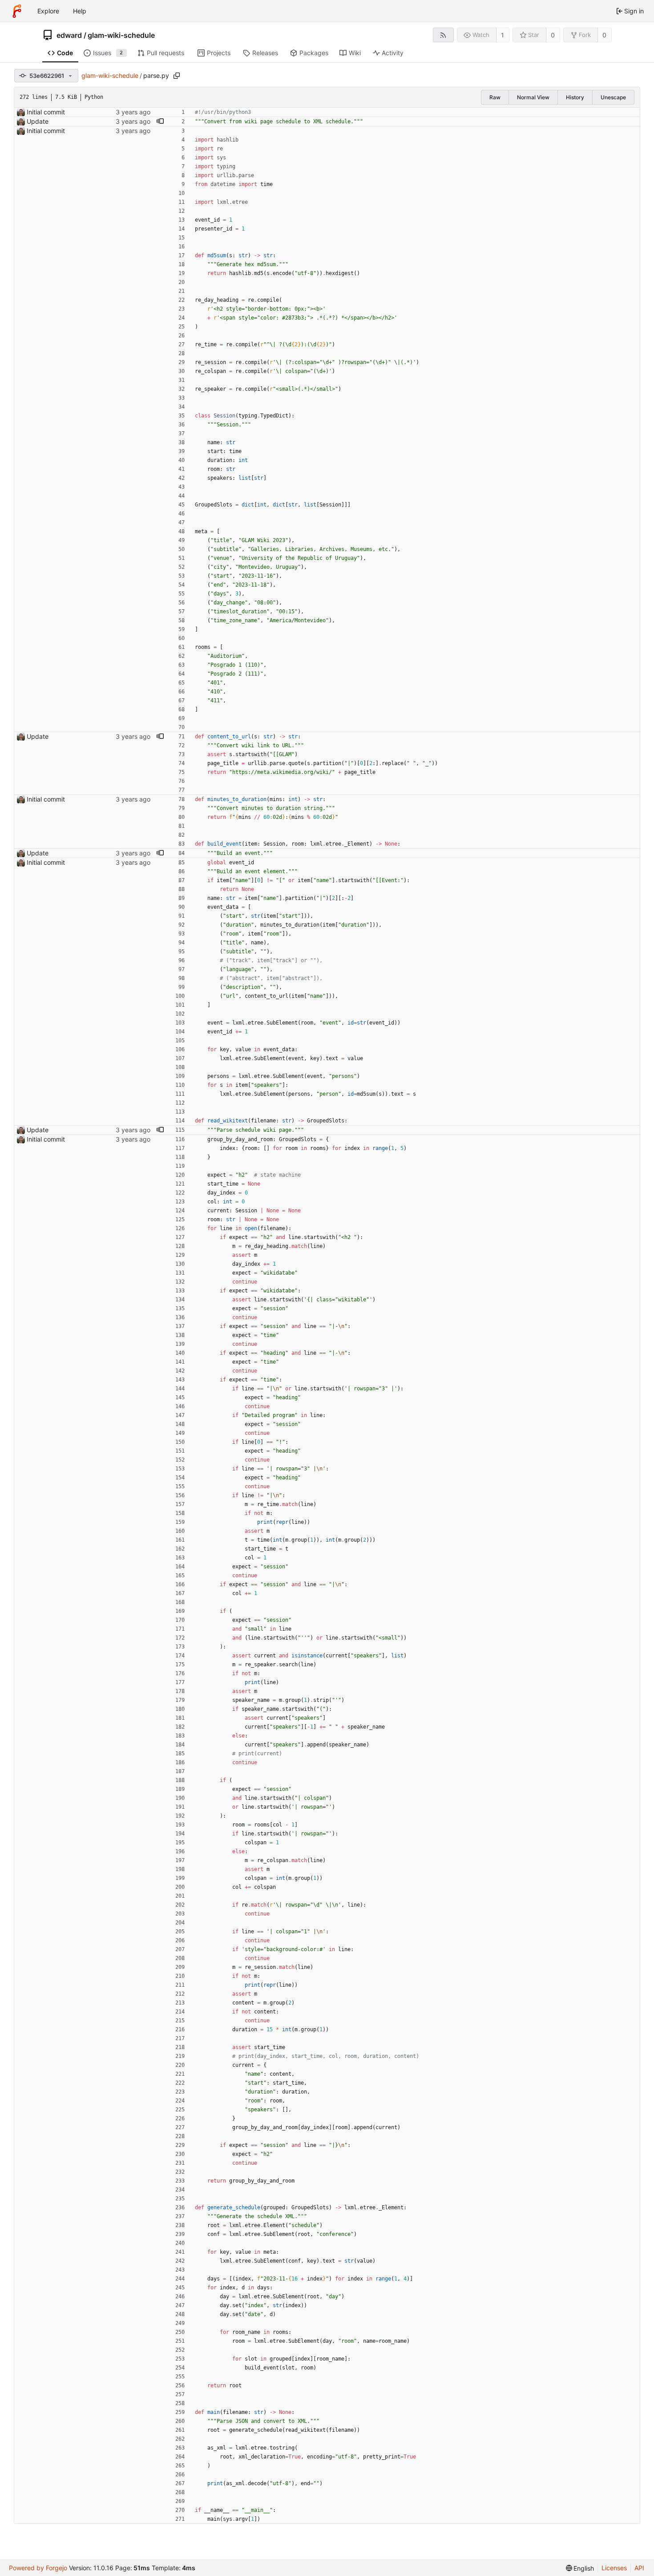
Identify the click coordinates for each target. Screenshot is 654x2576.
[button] (160, 122)
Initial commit (46, 112)
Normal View (533, 97)
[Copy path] (177, 76)
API (639, 2568)
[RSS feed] (443, 35)
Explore (48, 11)
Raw (495, 97)
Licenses (614, 2568)
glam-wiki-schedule (121, 35)
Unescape (613, 97)
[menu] (580, 2568)
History (575, 97)
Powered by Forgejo (38, 2568)
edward (69, 35)
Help (80, 11)
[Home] (17, 11)
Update (38, 121)
